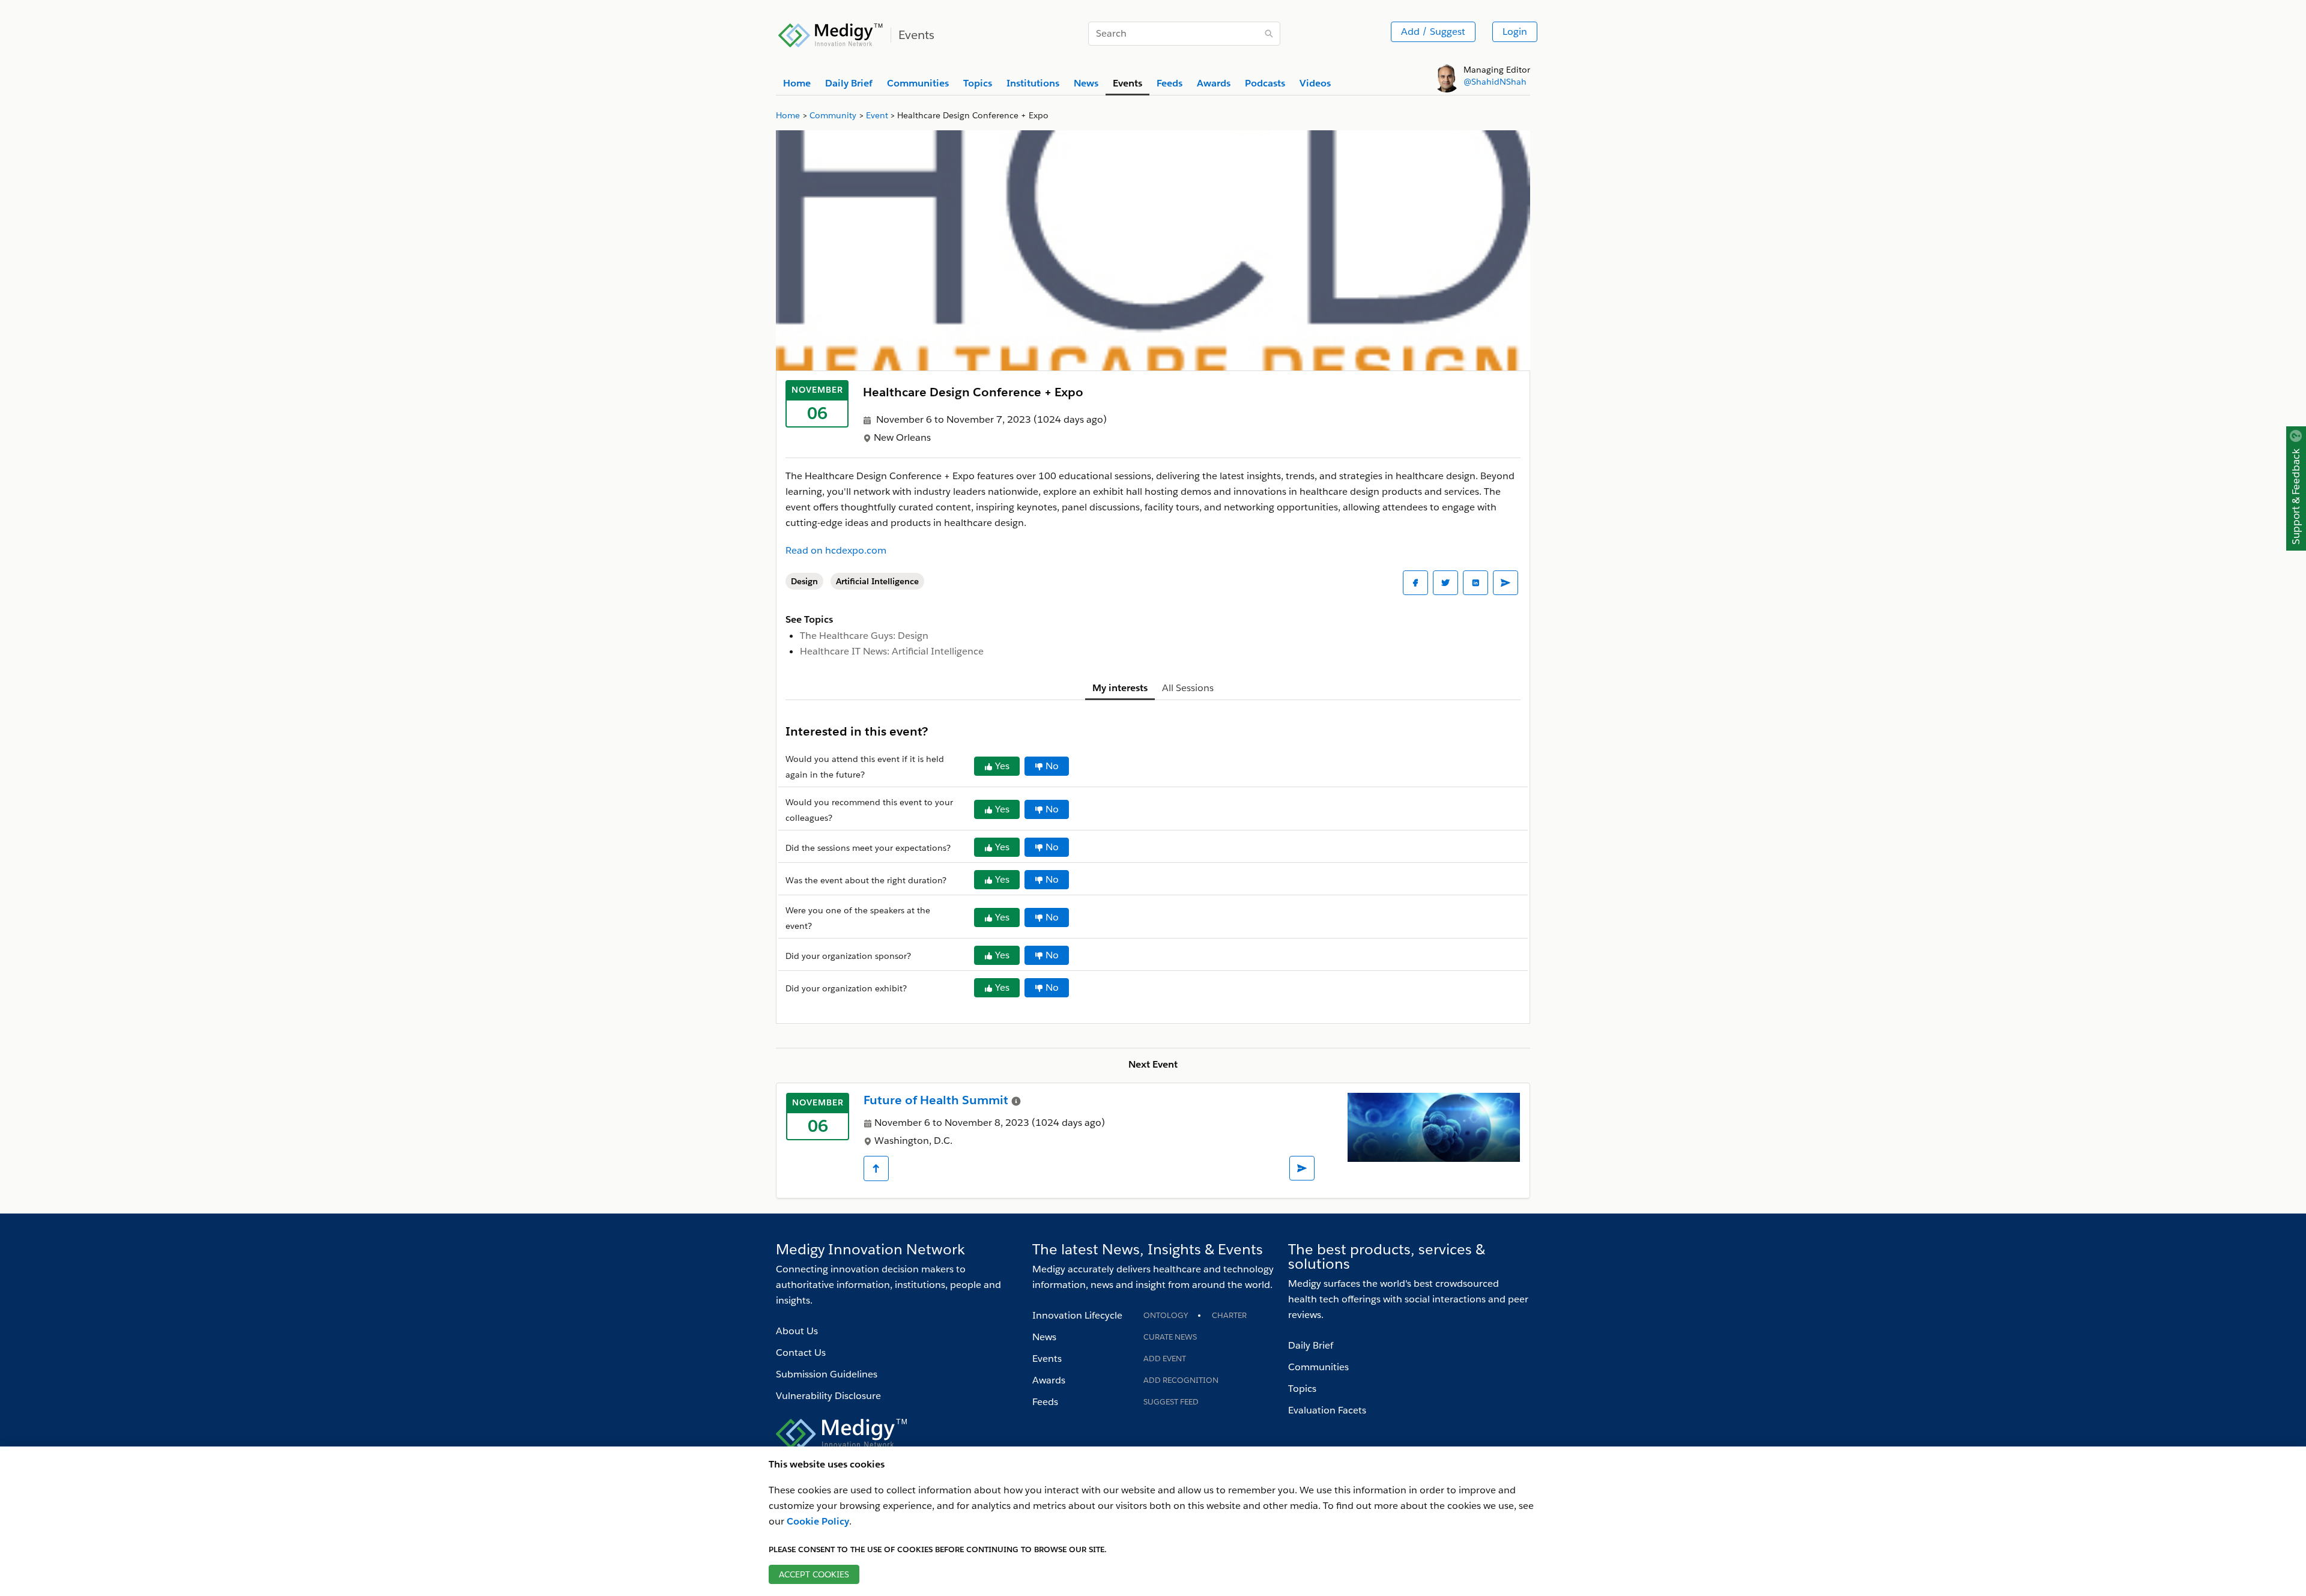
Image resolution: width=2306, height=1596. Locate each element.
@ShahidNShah (1495, 82)
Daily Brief (1311, 1345)
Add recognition (1181, 1380)
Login (1515, 32)
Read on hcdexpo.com (836, 550)
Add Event (1165, 1359)
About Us (797, 1331)
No (1052, 766)
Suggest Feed (1171, 1402)
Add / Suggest (1433, 32)
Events (1047, 1359)
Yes (1002, 766)
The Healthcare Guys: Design (864, 636)
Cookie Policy (818, 1521)
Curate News (1170, 1337)
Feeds (1045, 1402)
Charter (1229, 1315)
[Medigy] (831, 34)
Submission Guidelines (827, 1374)
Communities (1318, 1367)
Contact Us (801, 1353)
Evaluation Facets (1327, 1410)
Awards (1049, 1380)
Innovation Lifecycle (1077, 1315)
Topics (1302, 1389)
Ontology (1166, 1315)
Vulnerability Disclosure (828, 1396)
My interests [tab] (1120, 688)
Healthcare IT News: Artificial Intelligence (892, 651)
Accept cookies (814, 1574)
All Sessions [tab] (1188, 688)
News (1044, 1337)
